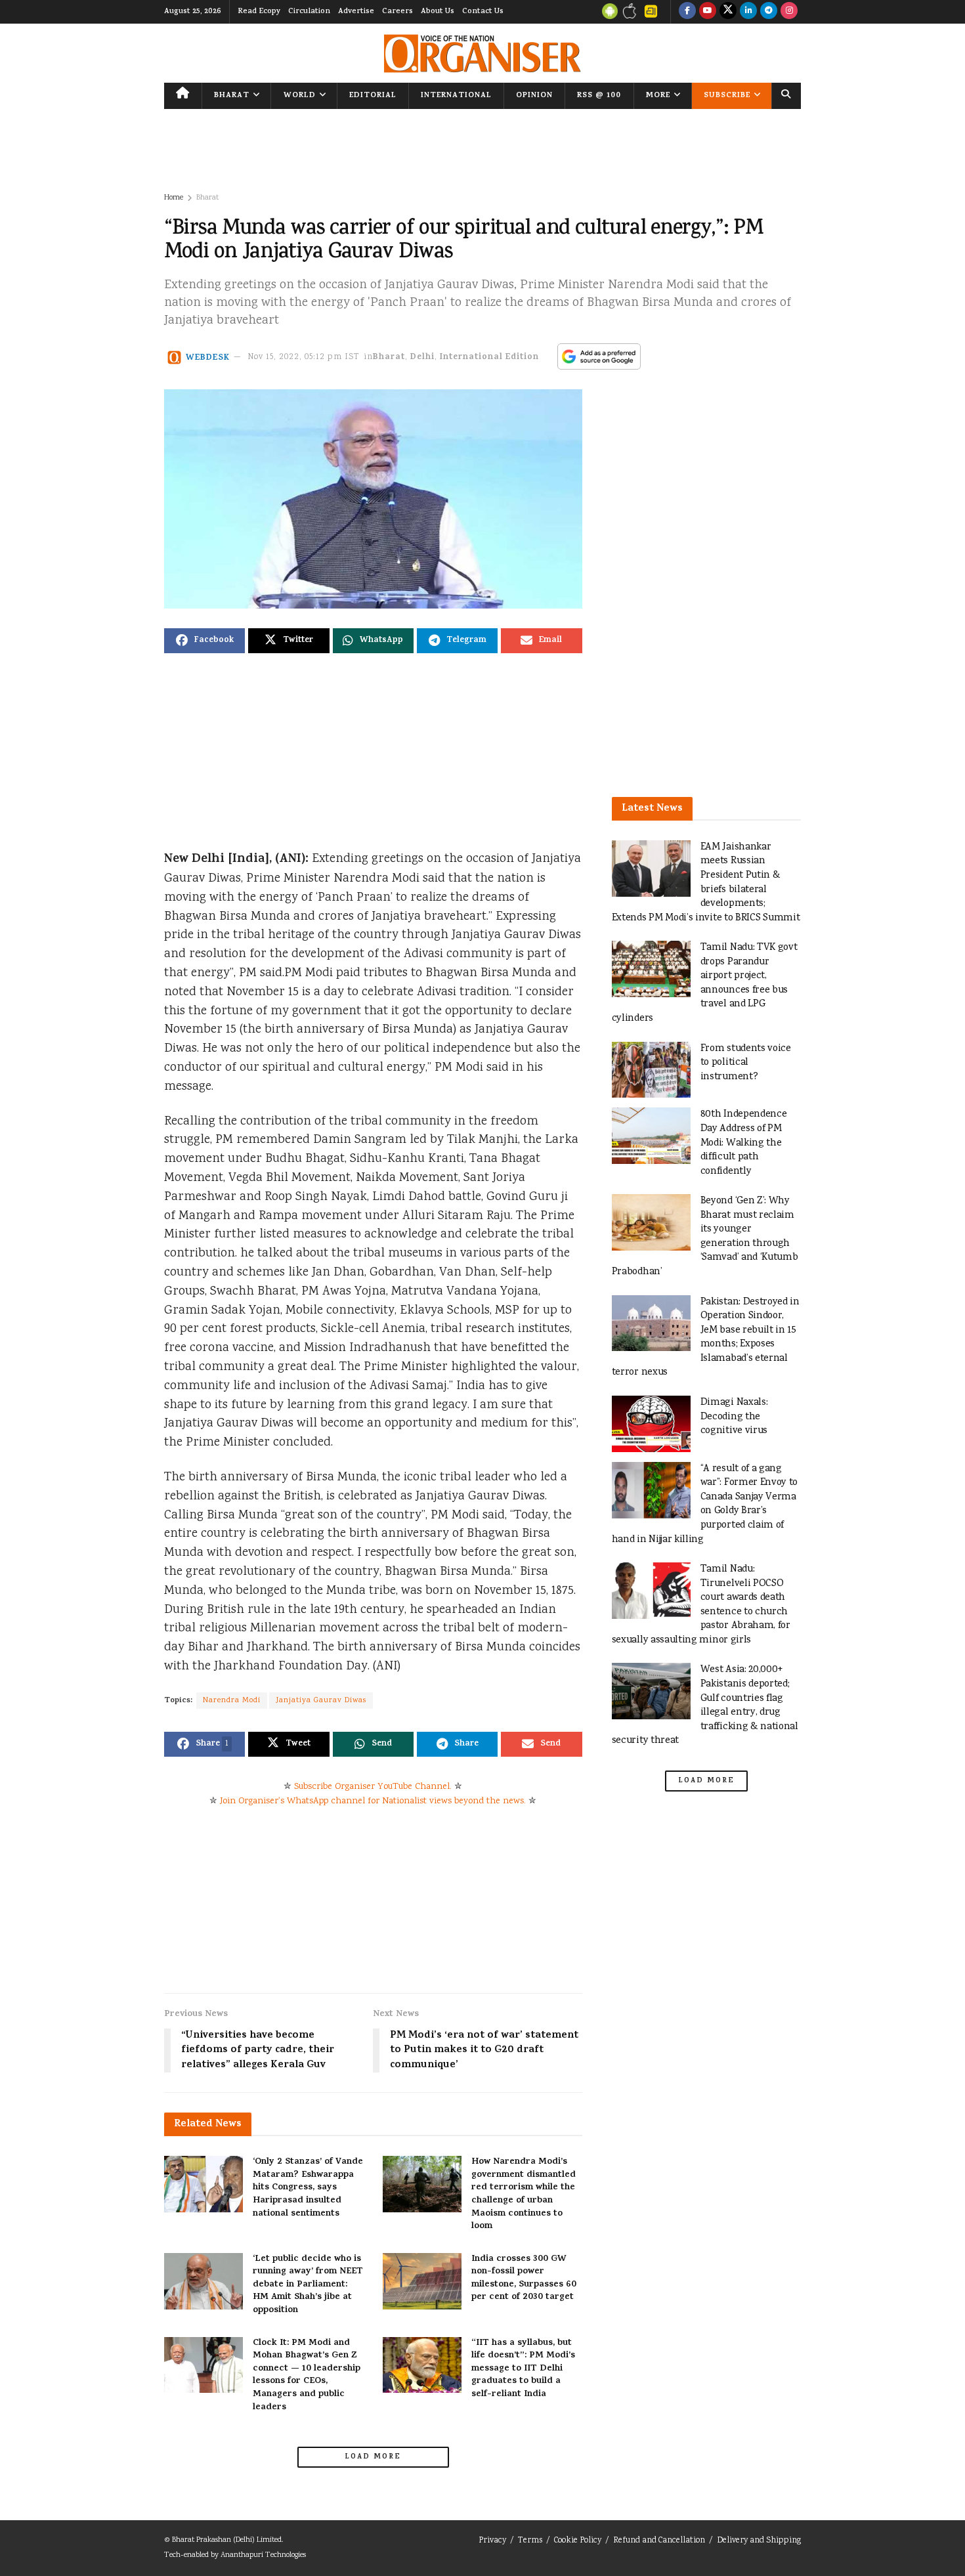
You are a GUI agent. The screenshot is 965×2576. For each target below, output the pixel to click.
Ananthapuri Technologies (263, 2555)
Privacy (492, 2541)
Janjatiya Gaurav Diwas (321, 1701)
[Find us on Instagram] (789, 12)
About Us (438, 12)
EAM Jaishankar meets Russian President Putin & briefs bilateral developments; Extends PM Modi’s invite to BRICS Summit (706, 883)
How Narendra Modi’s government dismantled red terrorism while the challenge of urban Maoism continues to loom (524, 2194)
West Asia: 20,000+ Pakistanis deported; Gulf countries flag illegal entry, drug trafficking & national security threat (705, 1705)
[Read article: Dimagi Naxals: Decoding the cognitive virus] (651, 1424)
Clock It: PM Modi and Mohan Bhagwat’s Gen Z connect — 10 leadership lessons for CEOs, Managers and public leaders (307, 2375)
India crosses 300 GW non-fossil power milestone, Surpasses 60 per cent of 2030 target (524, 2279)
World (300, 96)
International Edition (489, 357)
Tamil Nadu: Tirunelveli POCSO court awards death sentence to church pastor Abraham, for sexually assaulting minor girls (701, 1605)
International (456, 96)
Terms (530, 2541)
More (658, 96)
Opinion (534, 96)
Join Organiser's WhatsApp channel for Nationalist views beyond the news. (373, 1801)
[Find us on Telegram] (769, 12)
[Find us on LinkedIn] (748, 12)
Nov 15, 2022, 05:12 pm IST (304, 357)
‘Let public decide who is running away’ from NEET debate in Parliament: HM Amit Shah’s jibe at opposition (308, 2285)
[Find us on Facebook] (687, 12)
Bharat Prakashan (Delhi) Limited (227, 2540)
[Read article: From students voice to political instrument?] (651, 1070)
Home (174, 198)
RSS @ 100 (599, 96)
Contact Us (483, 12)
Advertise (356, 12)
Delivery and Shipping (759, 2541)
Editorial (373, 96)
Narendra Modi (232, 1701)
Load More (373, 2457)
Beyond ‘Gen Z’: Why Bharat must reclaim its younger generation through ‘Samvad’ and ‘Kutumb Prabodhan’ (705, 1236)
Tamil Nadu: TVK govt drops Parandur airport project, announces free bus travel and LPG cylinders (705, 983)
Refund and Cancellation (659, 2541)
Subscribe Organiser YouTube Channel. (373, 1787)
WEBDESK (208, 357)
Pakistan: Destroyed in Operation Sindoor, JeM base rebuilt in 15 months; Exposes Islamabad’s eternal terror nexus (706, 1338)
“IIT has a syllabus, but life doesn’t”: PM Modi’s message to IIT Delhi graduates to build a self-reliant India (523, 2369)
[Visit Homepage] (482, 54)
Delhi (422, 357)
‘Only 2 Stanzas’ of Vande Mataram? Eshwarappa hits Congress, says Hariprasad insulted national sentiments (308, 2188)
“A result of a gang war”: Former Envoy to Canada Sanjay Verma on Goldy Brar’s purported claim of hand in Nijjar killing (705, 1504)
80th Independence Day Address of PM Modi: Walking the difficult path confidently (744, 1143)
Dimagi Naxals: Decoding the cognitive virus (734, 1417)
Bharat (232, 96)
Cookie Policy (578, 2541)
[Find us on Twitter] (728, 12)
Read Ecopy (259, 12)
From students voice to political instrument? (746, 1063)
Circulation (309, 12)
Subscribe (727, 96)
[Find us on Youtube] (708, 12)
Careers (397, 12)
